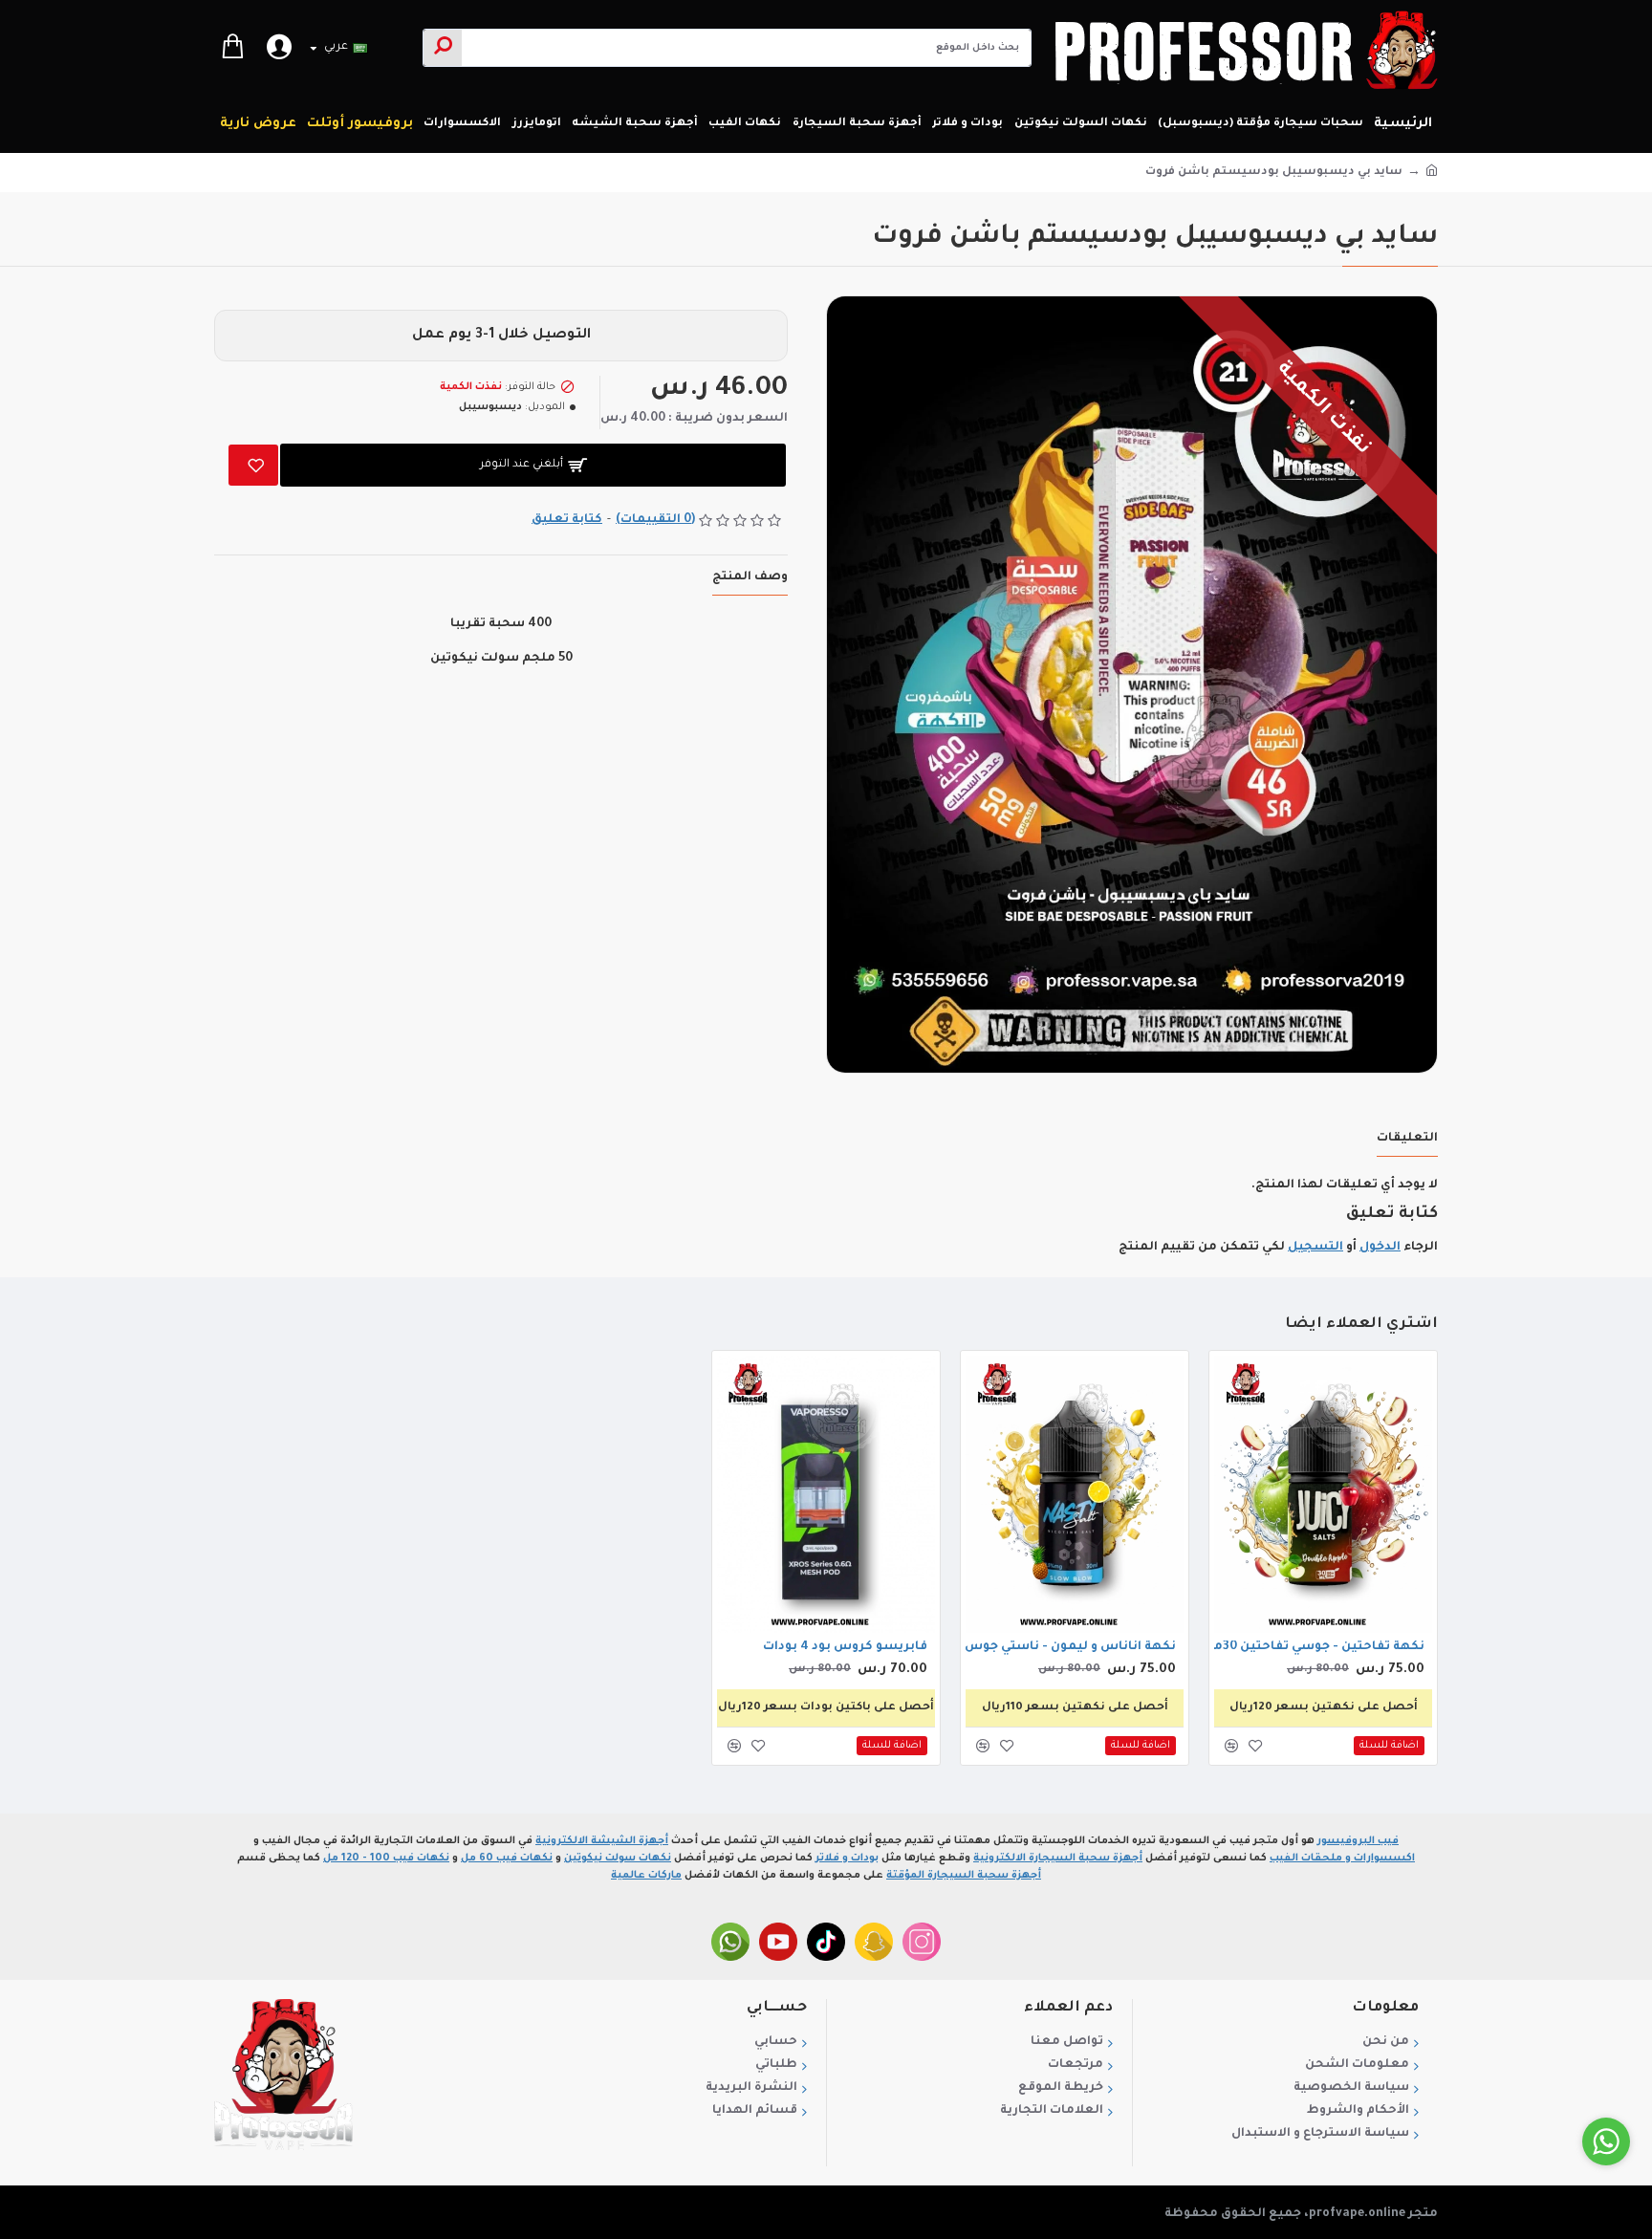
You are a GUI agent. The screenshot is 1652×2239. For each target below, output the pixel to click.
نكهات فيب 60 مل (507, 1859)
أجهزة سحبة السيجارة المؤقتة (964, 1876)
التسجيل (1315, 1248)
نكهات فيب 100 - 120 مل (386, 1859)
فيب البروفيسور (1358, 1841)
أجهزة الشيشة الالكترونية (602, 1841)
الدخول (1380, 1248)
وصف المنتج (750, 577)
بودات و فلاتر (847, 1859)
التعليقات (1407, 1139)
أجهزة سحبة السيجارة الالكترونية (1058, 1859)
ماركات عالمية (646, 1876)
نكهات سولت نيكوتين (618, 1859)
